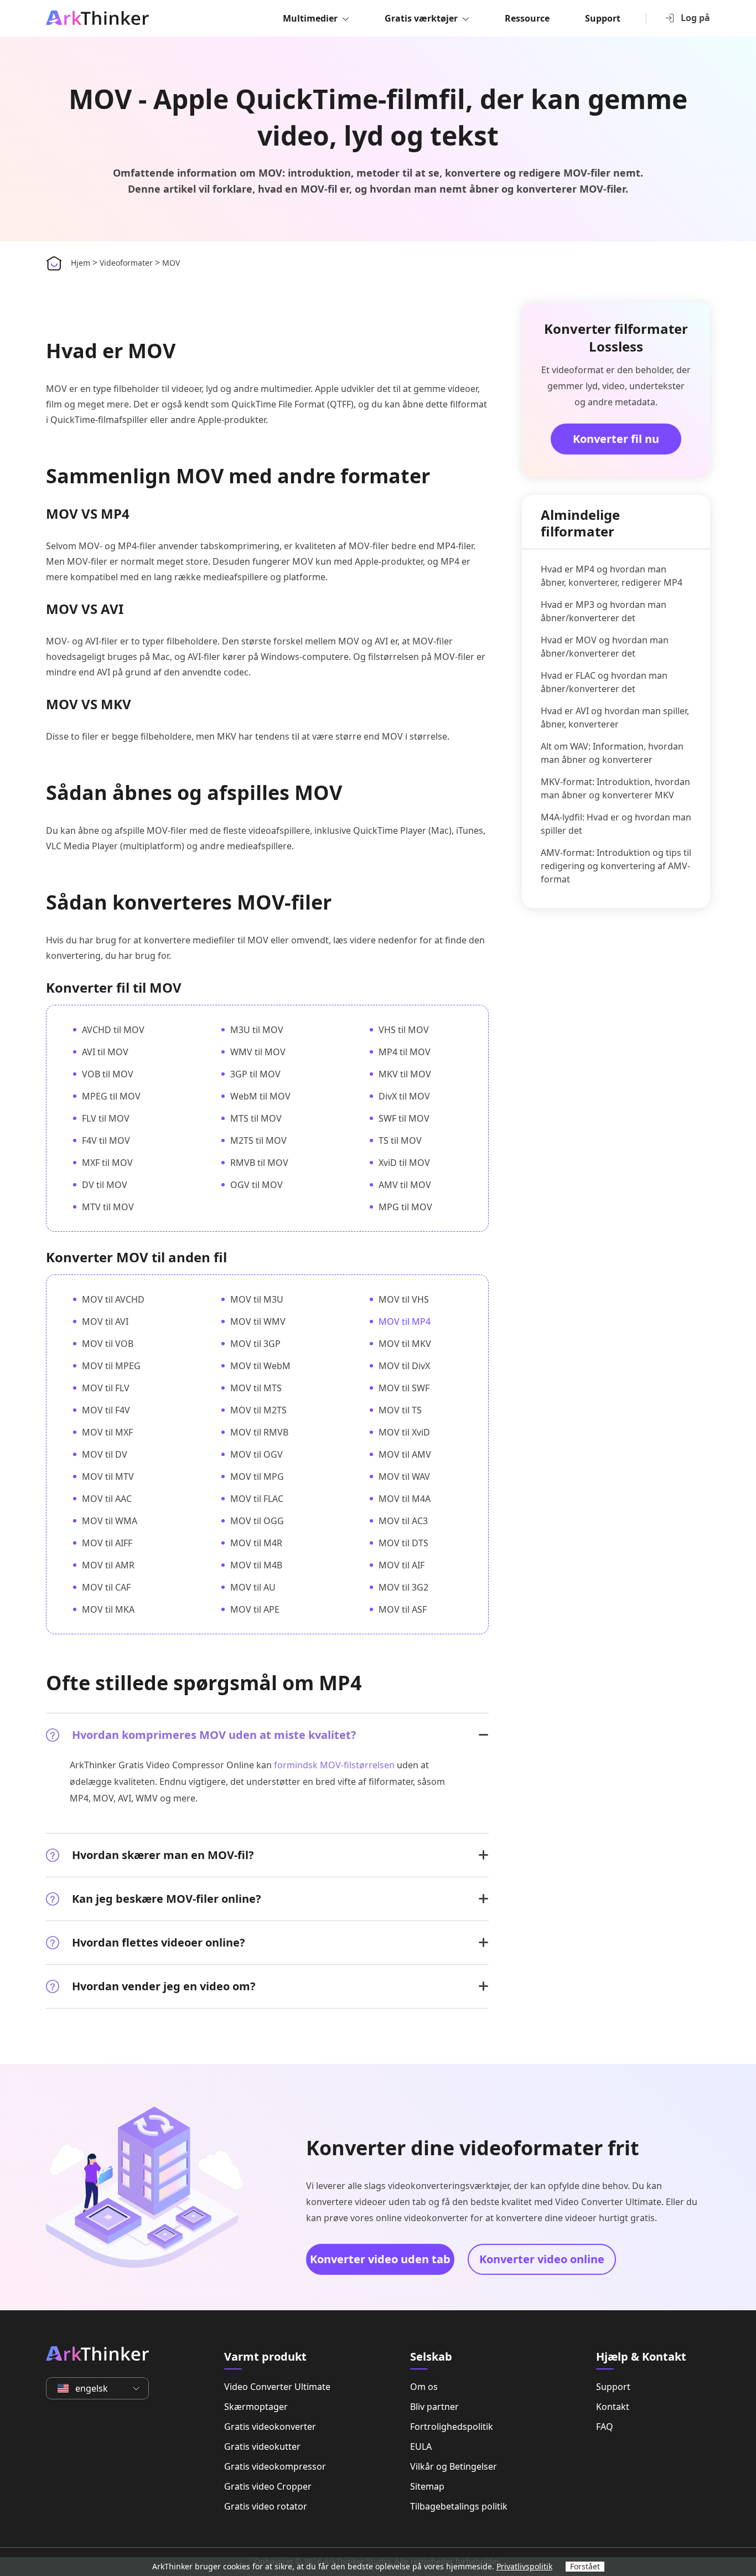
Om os (424, 2387)
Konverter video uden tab (380, 2259)
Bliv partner (434, 2407)
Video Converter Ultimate (277, 2387)
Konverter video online (542, 2259)
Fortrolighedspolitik (452, 2427)
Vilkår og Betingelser (454, 2466)
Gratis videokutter (262, 2446)
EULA (421, 2446)
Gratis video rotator (266, 2506)
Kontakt (613, 2407)
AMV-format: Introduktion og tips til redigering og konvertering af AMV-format (616, 866)
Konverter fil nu (616, 439)
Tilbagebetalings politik (459, 2506)
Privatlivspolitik (524, 2566)
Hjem (81, 263)
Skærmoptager (256, 2407)
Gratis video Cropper (268, 2486)
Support (603, 18)
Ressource (527, 18)
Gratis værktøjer (421, 18)
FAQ (605, 2427)
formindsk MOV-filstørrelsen (334, 1765)
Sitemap (427, 2486)
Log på (695, 18)
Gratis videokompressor (275, 2466)
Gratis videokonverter (270, 2427)
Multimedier (310, 18)
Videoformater (126, 263)
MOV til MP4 (405, 1321)
